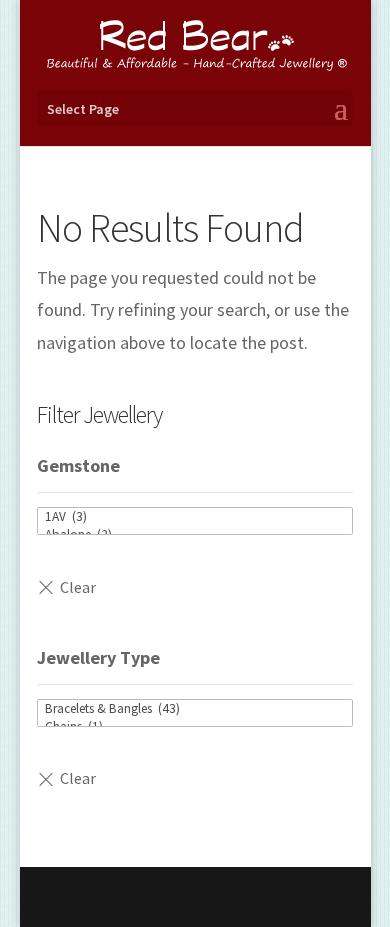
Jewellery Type (98, 657)
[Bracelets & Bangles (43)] (195, 709)
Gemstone (78, 465)
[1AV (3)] (195, 517)
